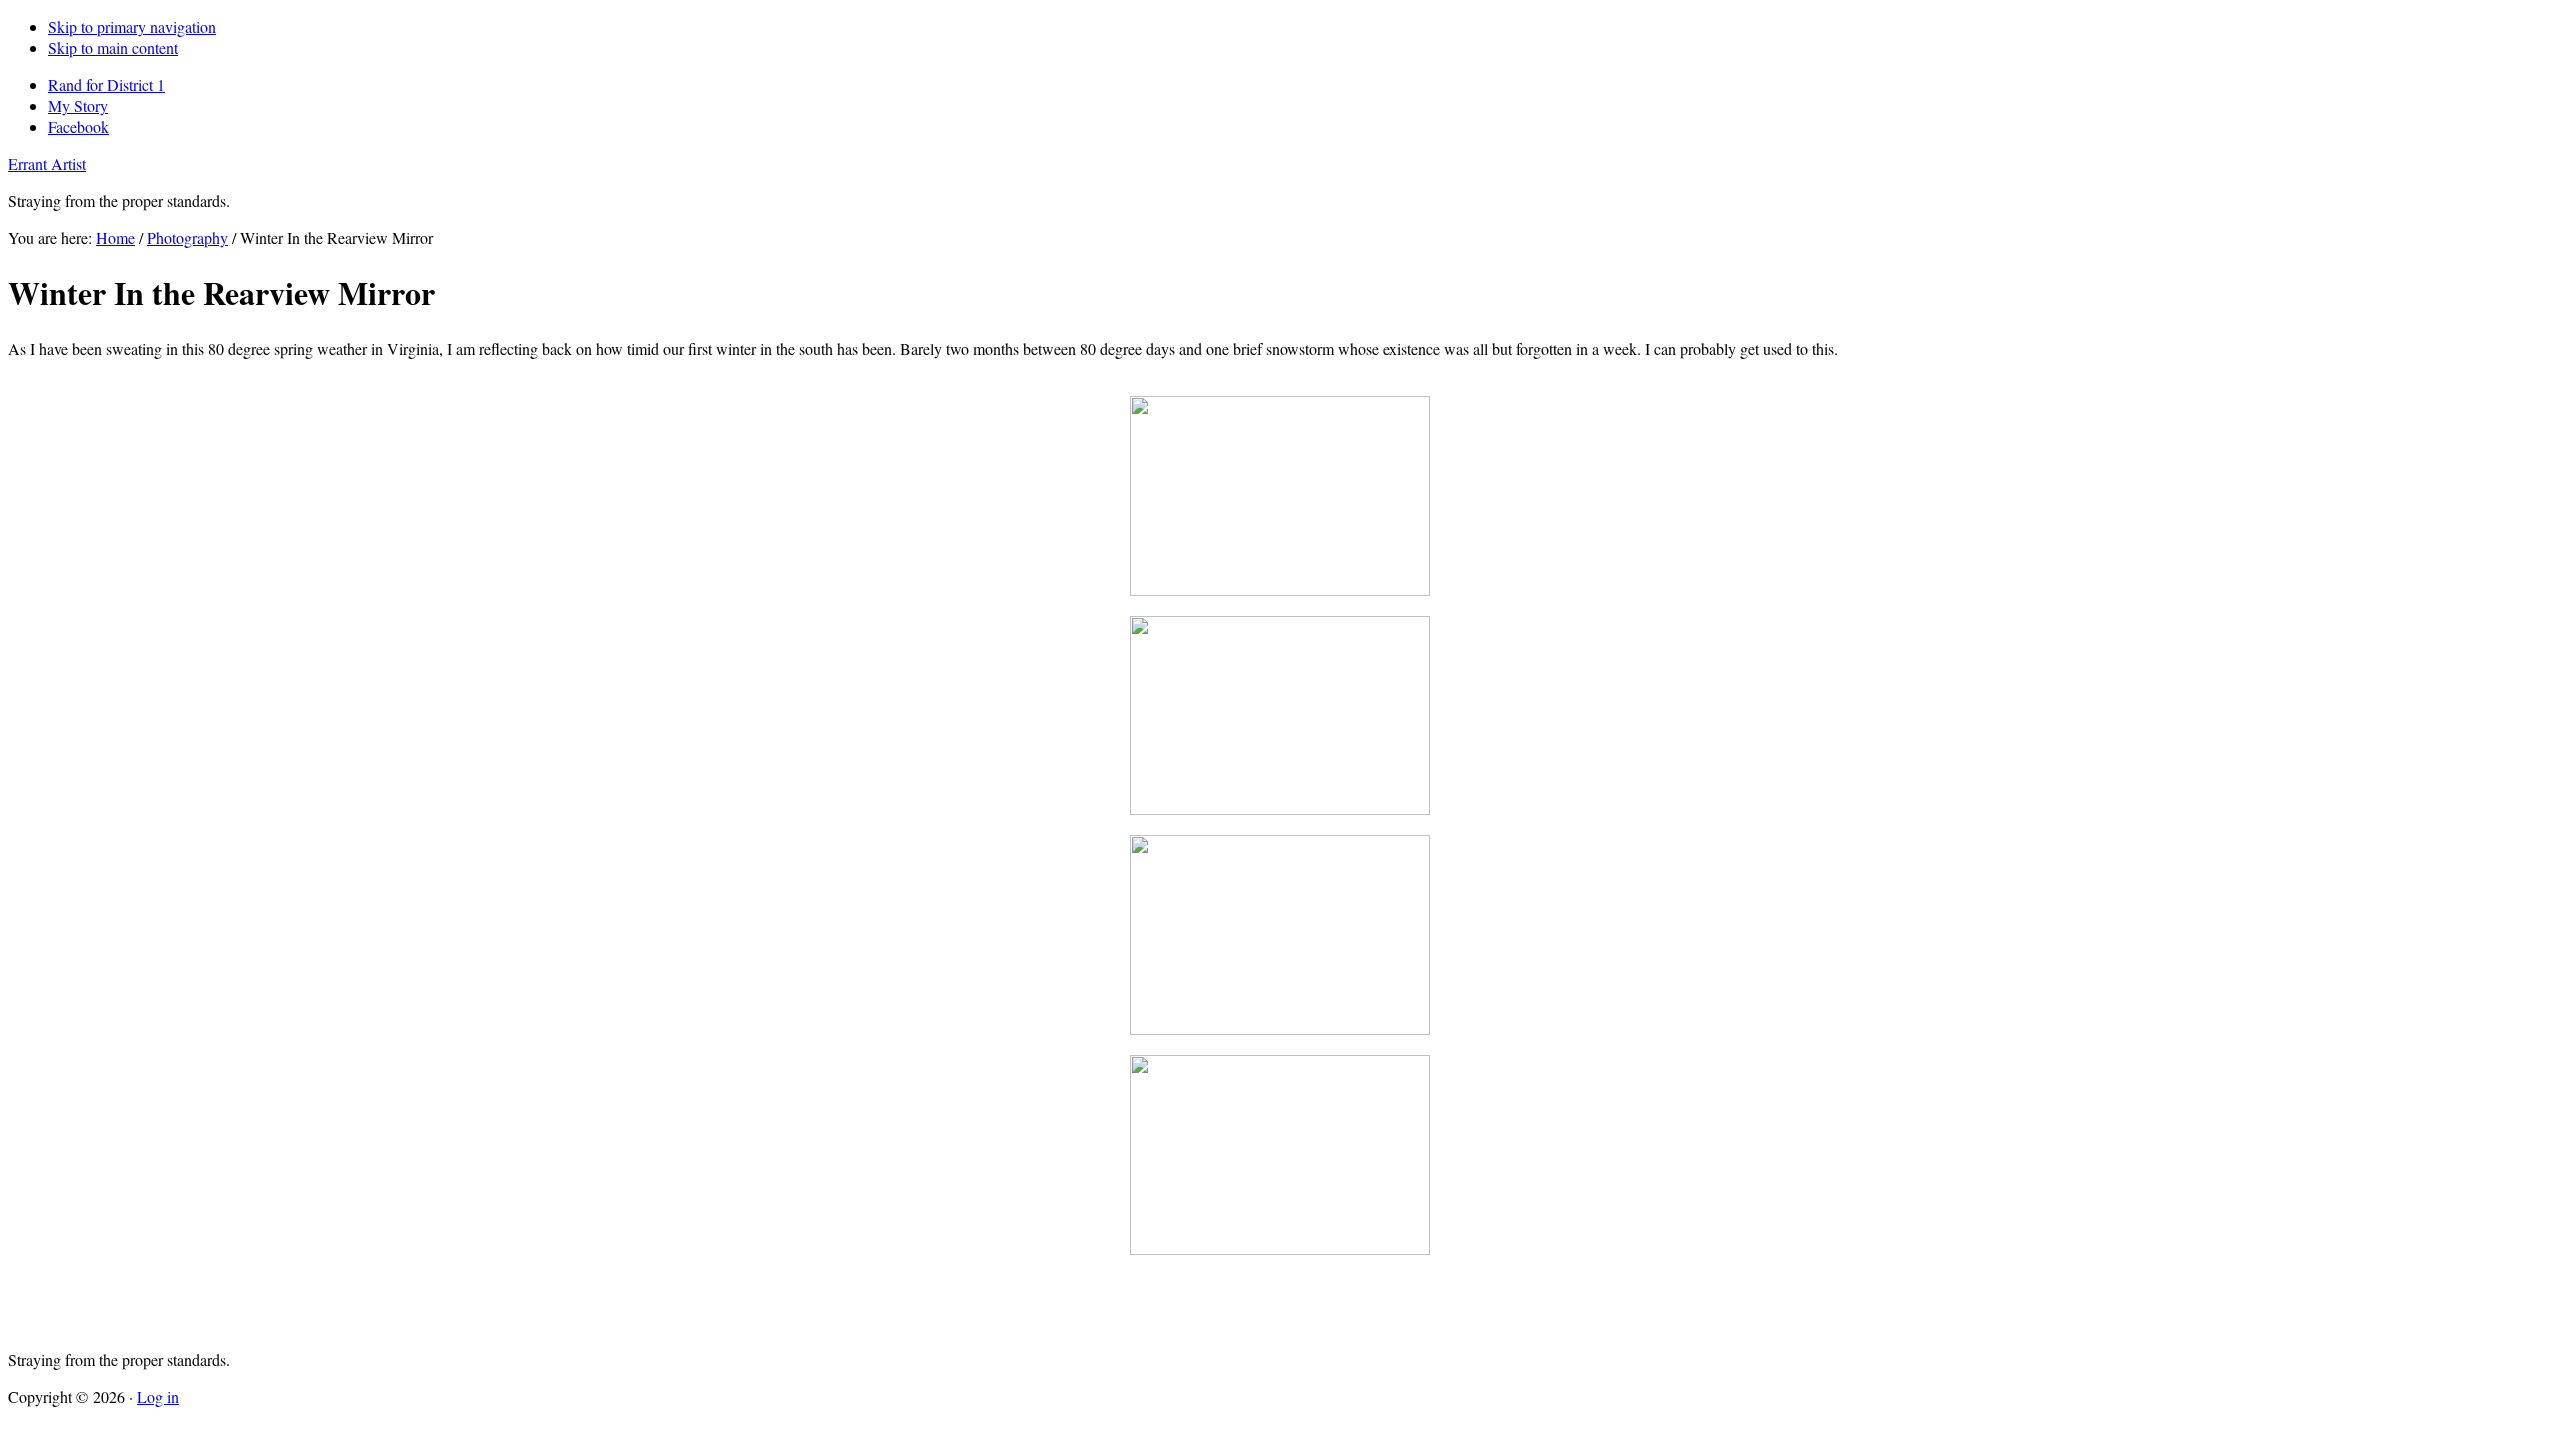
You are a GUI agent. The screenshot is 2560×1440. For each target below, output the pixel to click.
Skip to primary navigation (132, 26)
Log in (158, 1396)
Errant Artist (47, 163)
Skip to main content (113, 47)
